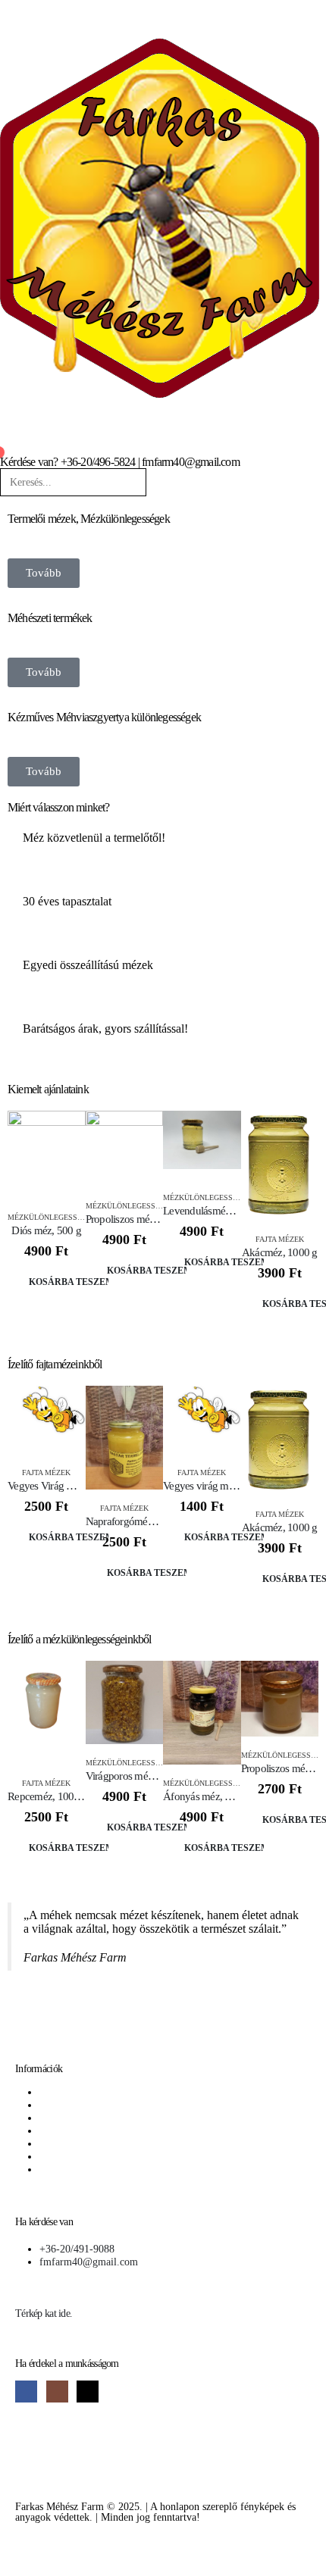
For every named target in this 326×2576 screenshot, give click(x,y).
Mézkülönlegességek (52, 1217)
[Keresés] (157, 485)
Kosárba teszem (69, 1282)
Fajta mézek (280, 1239)
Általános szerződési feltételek (104, 2092)
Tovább (44, 573)
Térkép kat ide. (44, 2313)
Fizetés (54, 2118)
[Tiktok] (88, 2392)
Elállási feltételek (77, 2156)
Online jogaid (69, 2169)
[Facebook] (26, 2392)
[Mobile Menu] (5, 11)
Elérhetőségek (69, 2143)
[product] (47, 1154)
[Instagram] (57, 2392)
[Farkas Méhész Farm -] (160, 218)
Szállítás (57, 2131)
